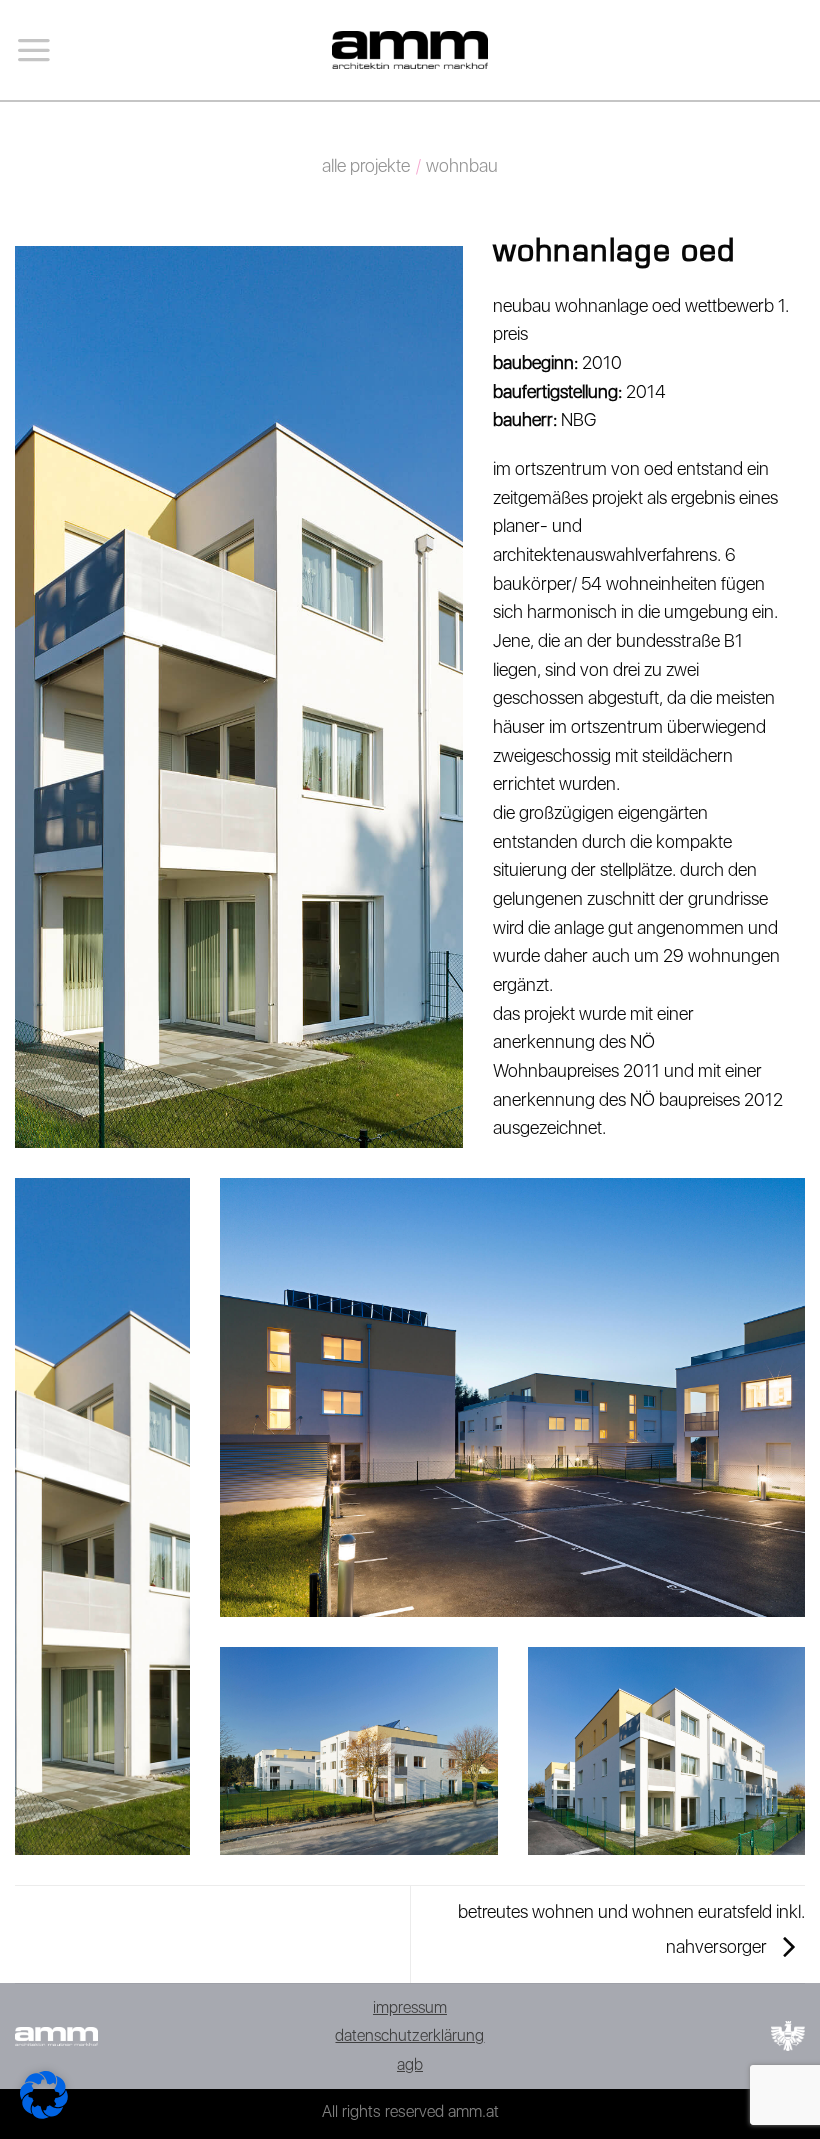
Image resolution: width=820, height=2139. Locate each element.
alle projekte (366, 165)
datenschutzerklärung (409, 2035)
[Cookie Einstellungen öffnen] (44, 2112)
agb (410, 2064)
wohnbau (462, 165)
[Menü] (34, 50)
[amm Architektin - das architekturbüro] (410, 49)
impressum (410, 2007)
